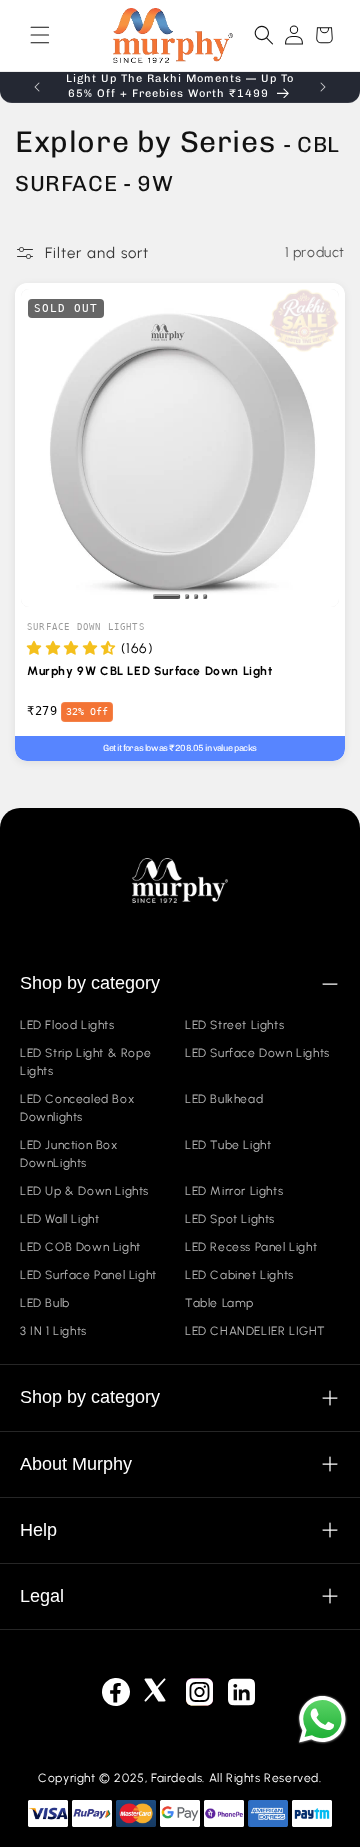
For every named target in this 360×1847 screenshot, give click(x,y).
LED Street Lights (234, 1025)
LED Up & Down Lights (84, 1191)
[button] (40, 35)
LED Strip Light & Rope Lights (85, 1062)
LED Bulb (45, 1303)
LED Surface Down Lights (257, 1053)
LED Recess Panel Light (251, 1247)
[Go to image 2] (187, 596)
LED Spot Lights (230, 1219)
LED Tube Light (228, 1145)
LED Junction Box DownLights (69, 1154)
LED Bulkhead (224, 1099)
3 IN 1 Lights (53, 1331)
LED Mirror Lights (234, 1191)
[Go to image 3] (196, 596)
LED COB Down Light (80, 1247)
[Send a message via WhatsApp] (322, 1719)
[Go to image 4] (205, 596)
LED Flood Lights (67, 1025)
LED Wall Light (59, 1219)
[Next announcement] (323, 87)
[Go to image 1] (167, 596)
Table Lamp (219, 1303)
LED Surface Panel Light (88, 1275)
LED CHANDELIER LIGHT (255, 1331)
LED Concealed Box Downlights (77, 1108)
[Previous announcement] (37, 87)
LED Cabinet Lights (239, 1275)
